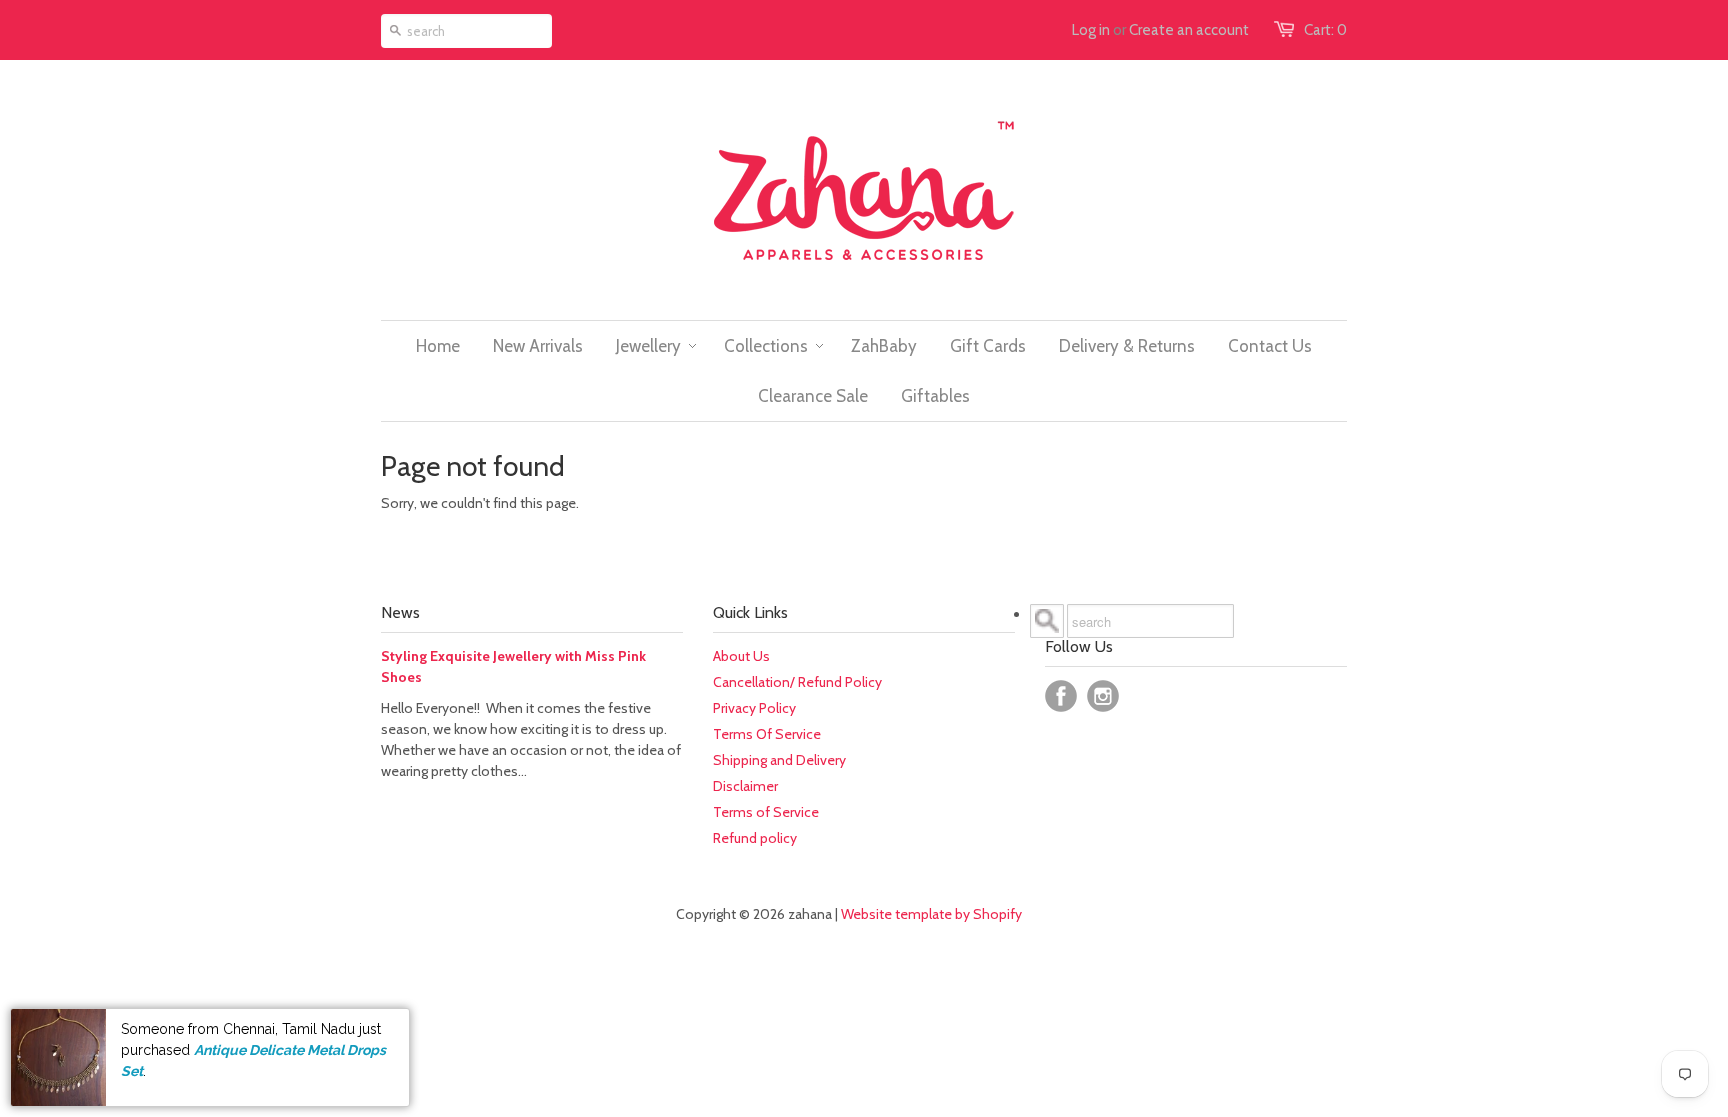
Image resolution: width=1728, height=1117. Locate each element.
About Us (741, 656)
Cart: (1325, 30)
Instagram (1103, 696)
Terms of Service (766, 812)
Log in (1091, 30)
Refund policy (755, 838)
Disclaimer (745, 786)
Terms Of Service (767, 734)
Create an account (1189, 30)
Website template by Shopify (931, 914)
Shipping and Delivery (779, 760)
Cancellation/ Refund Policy (797, 682)
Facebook (1061, 696)
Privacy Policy (754, 708)
